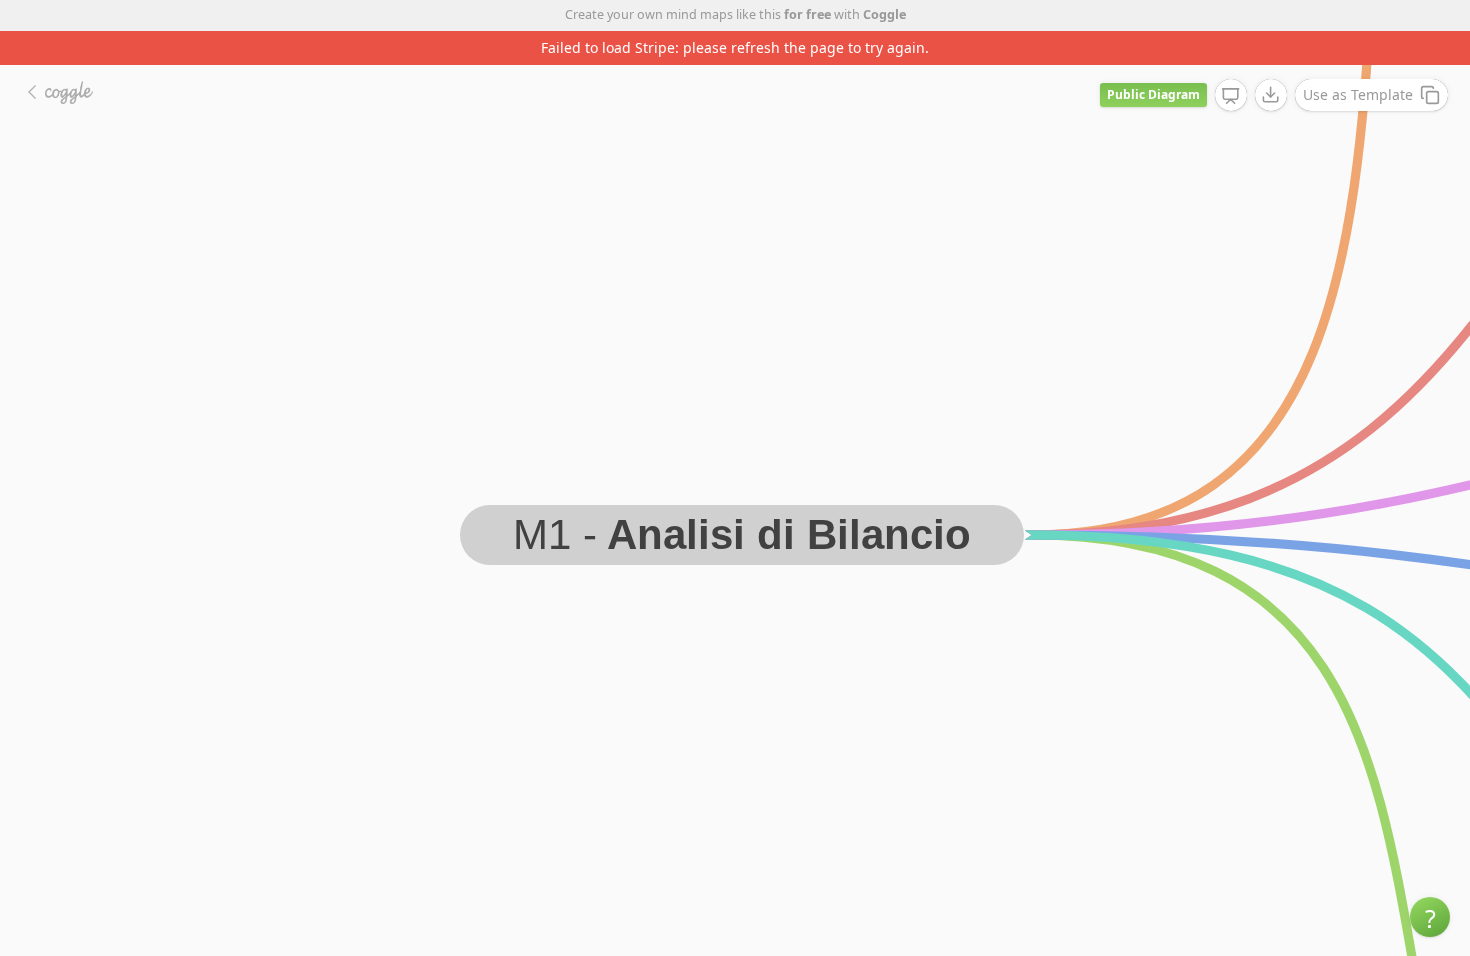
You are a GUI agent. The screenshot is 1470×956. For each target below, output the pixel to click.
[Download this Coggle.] (1271, 95)
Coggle (884, 14)
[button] (1430, 917)
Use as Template (1358, 94)
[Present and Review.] (1231, 96)
